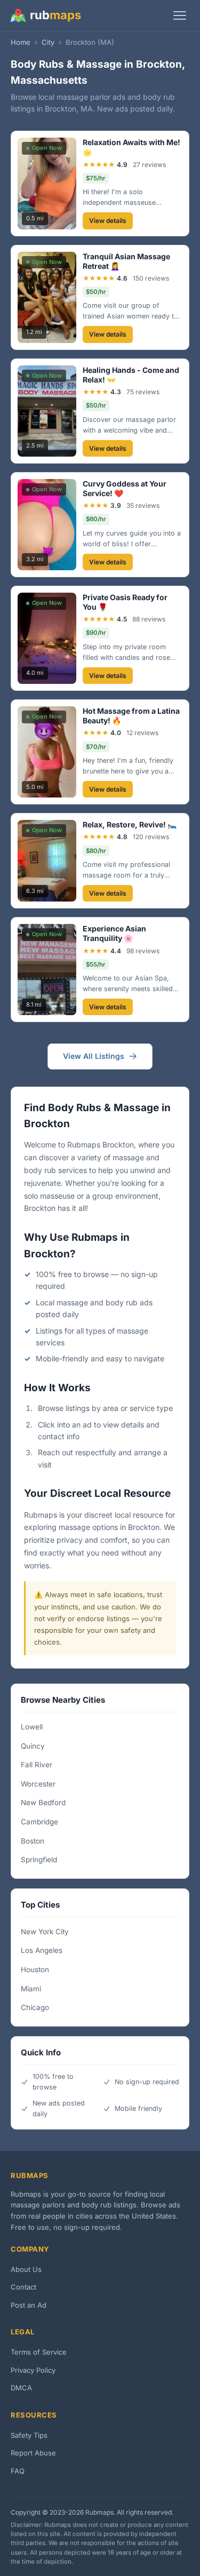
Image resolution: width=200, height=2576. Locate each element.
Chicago (35, 2007)
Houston (35, 1969)
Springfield (39, 1860)
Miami (31, 1989)
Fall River (37, 1765)
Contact (23, 2287)
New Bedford (43, 1803)
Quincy (33, 1746)
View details (108, 221)
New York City (45, 1932)
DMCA (21, 2388)
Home (21, 42)
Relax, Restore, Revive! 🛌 (130, 824)
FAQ (18, 2471)
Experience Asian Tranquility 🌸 (114, 933)
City (48, 42)
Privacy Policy (33, 2370)
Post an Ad (29, 2305)
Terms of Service (39, 2352)
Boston (33, 1841)
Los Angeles (42, 1950)
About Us (26, 2269)
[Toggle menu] (180, 15)
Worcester (38, 1784)
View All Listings (94, 1056)
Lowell (32, 1727)
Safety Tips (29, 2435)
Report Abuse (33, 2453)
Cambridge (39, 1822)
